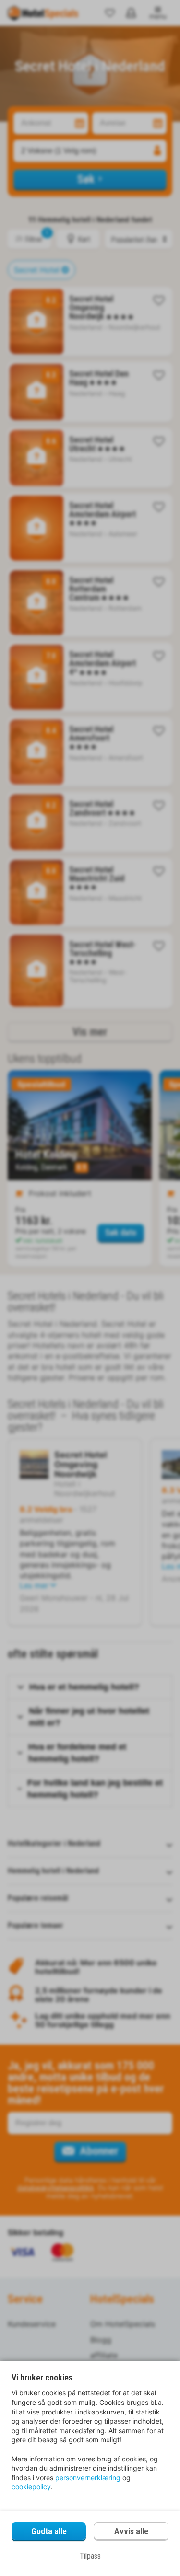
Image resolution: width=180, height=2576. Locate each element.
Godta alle (49, 2531)
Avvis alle (131, 2531)
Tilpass (90, 2556)
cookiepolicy (31, 2487)
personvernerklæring (88, 2478)
